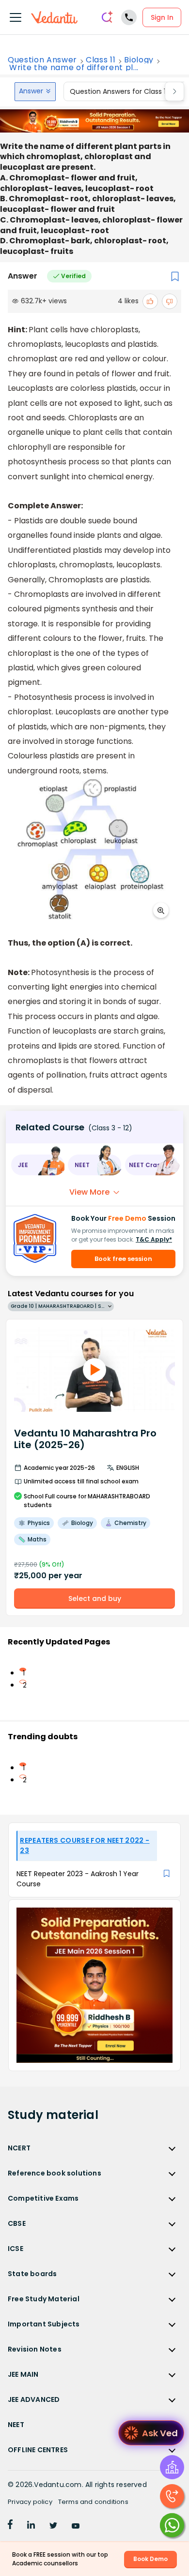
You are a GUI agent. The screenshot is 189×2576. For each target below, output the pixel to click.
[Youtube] (76, 2526)
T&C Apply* (154, 1239)
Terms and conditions (93, 2502)
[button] (38, 1165)
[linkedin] (31, 2526)
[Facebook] (10, 2526)
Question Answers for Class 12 (120, 91)
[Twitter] (53, 2526)
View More (89, 1192)
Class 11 (101, 60)
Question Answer (42, 60)
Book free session (123, 1259)
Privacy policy (30, 2502)
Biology (139, 60)
